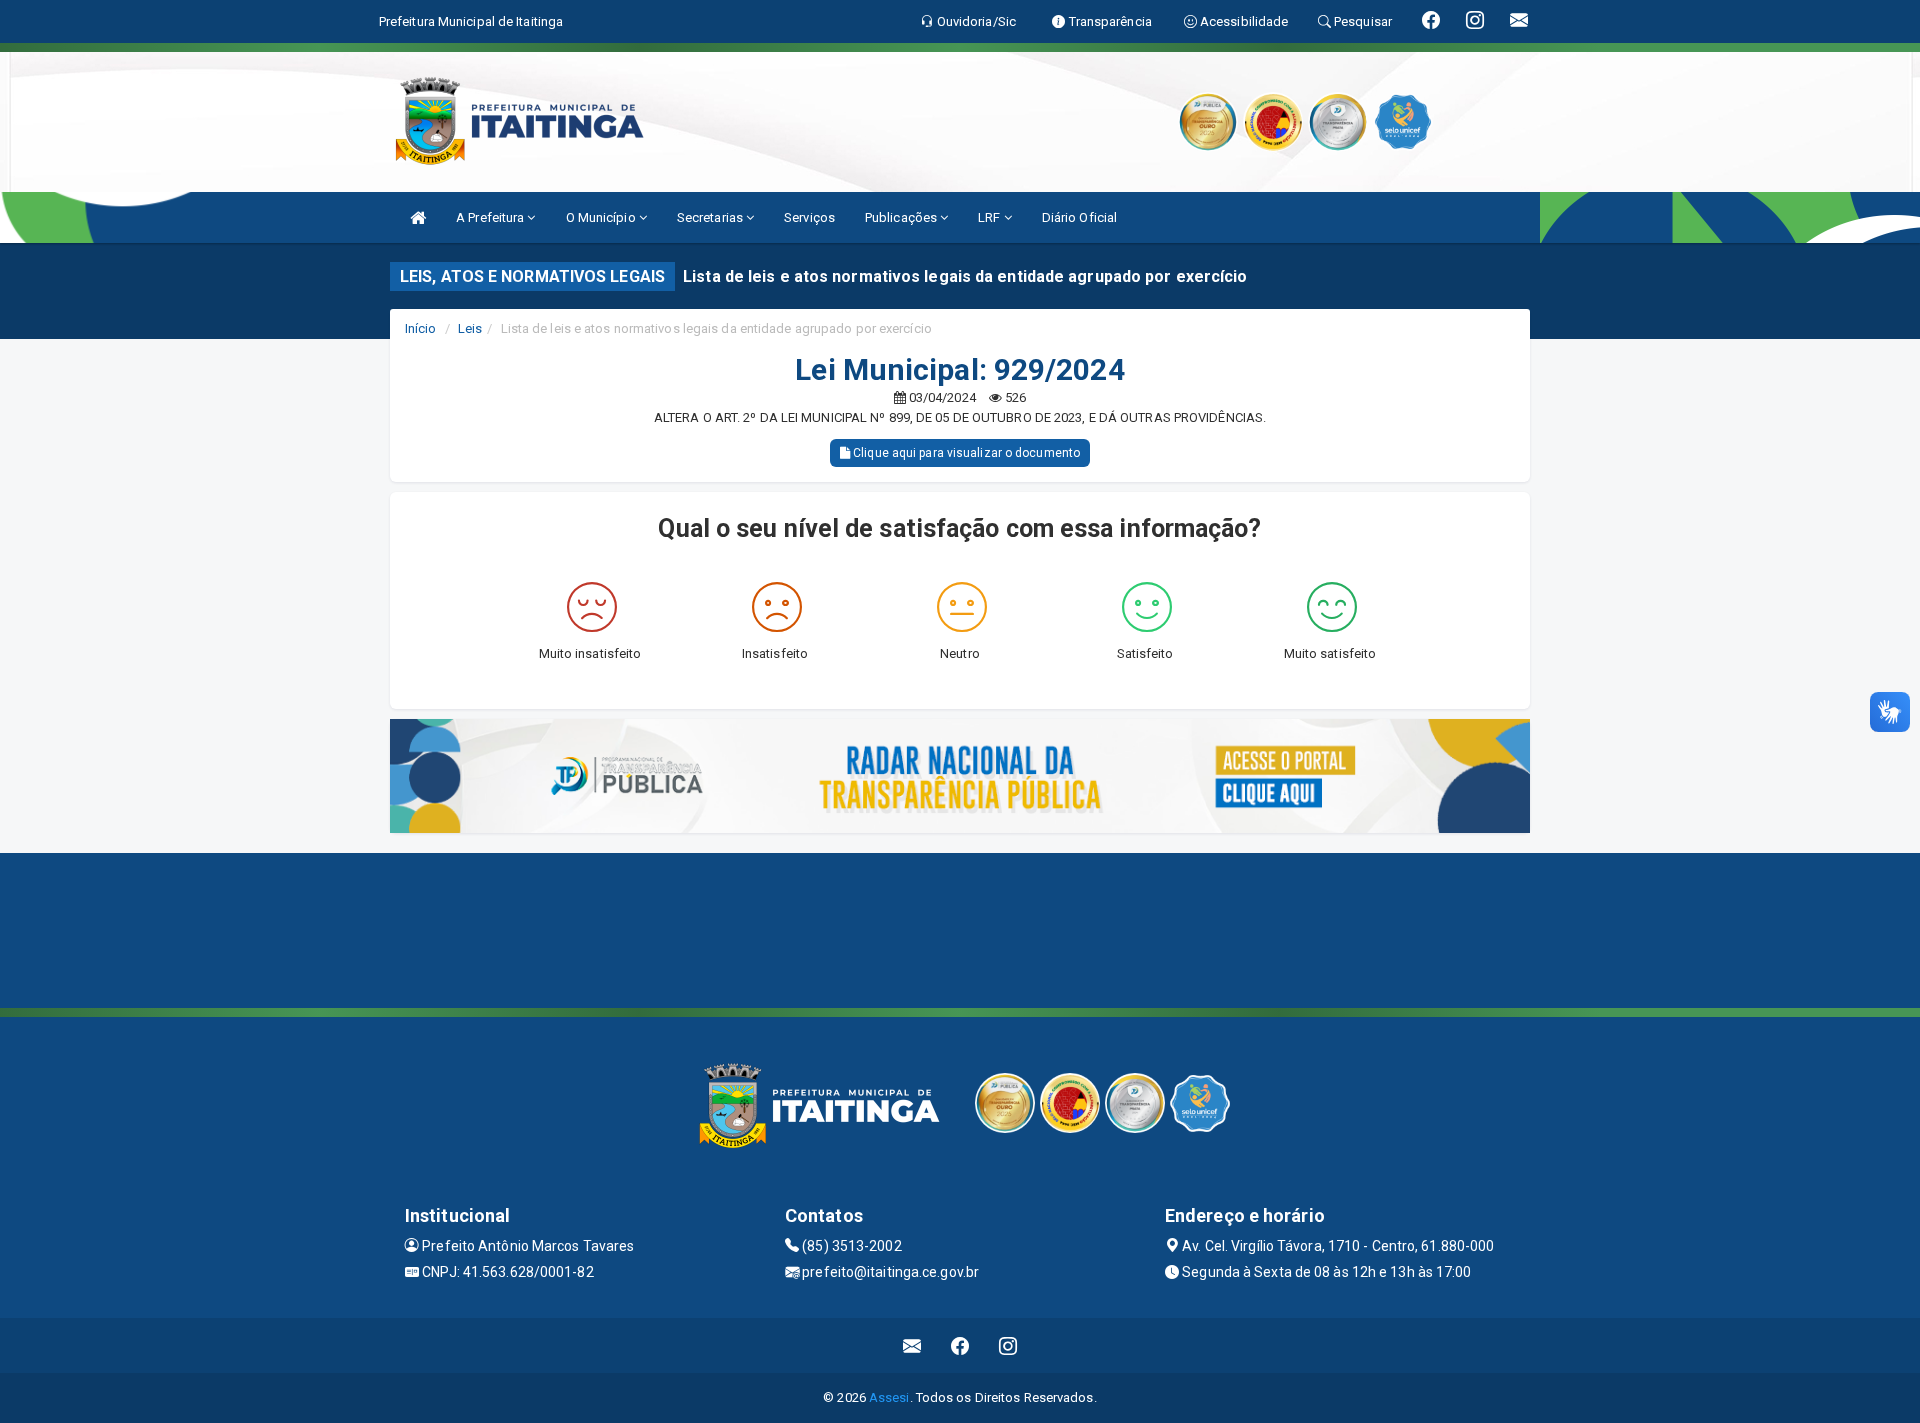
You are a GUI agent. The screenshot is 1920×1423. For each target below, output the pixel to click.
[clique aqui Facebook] (960, 1345)
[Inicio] (418, 217)
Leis (470, 328)
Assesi (889, 1397)
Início (421, 328)
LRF (990, 217)
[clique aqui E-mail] (912, 1345)
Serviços (809, 217)
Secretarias (711, 217)
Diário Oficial (1079, 217)
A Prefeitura (491, 217)
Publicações (902, 217)
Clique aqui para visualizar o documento (965, 453)
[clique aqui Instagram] (1008, 1345)
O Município (602, 217)
